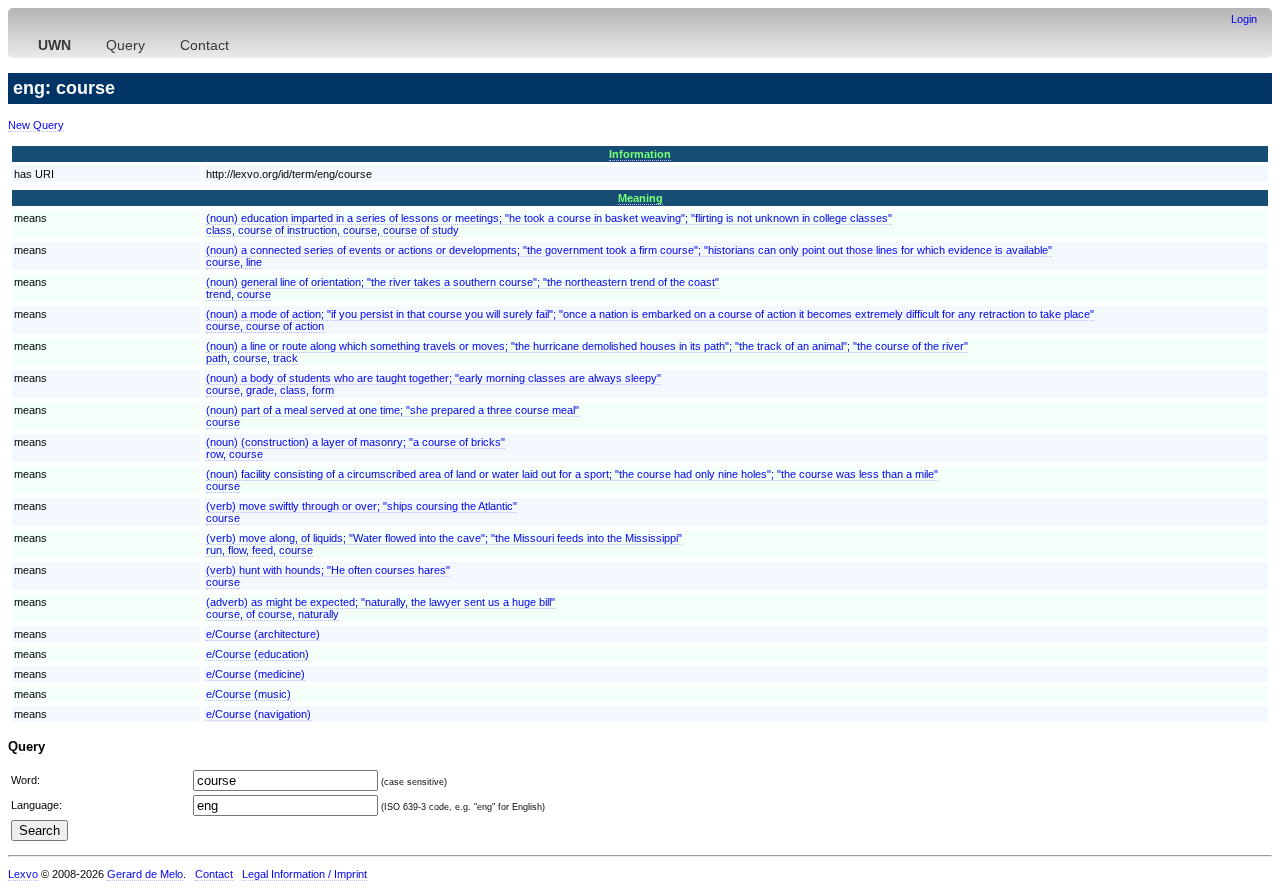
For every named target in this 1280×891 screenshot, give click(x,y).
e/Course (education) (257, 654)
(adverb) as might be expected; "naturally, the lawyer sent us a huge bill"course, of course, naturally (380, 608)
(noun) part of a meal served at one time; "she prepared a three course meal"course (392, 416)
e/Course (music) (248, 694)
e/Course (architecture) (263, 634)
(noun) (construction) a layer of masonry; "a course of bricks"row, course (355, 448)
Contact (204, 45)
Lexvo (23, 874)
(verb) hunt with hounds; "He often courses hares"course (328, 576)
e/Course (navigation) (258, 714)
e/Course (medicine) (255, 674)
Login (1244, 19)
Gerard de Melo (145, 874)
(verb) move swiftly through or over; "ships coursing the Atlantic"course (361, 512)
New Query (36, 125)
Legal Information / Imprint (304, 874)
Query (125, 45)
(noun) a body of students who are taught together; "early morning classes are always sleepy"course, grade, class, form (433, 384)
